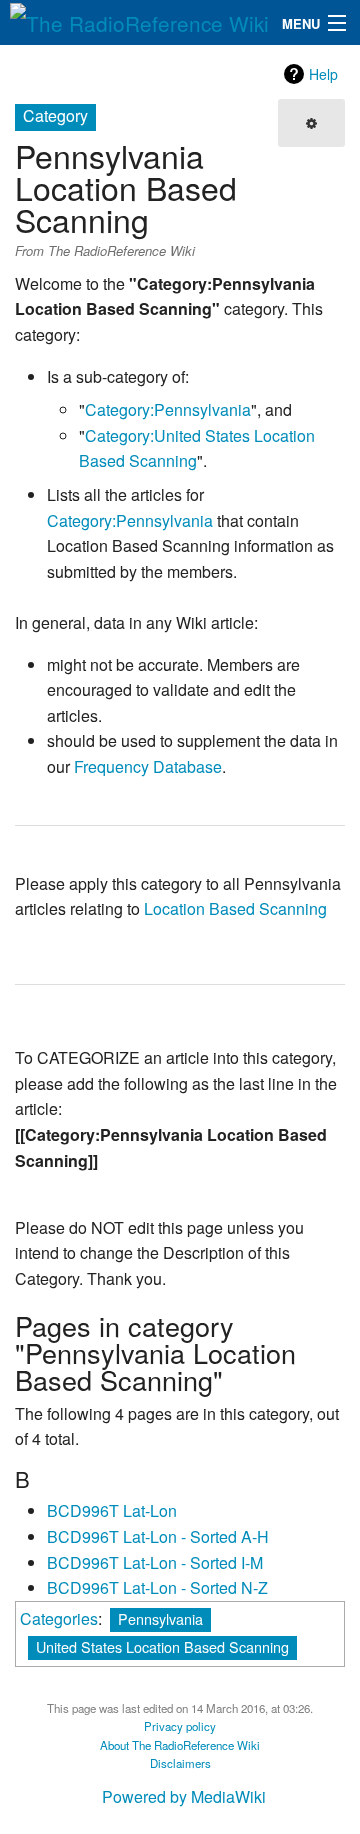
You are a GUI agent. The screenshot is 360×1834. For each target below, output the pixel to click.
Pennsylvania (160, 1618)
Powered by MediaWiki (184, 1796)
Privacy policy (180, 1726)
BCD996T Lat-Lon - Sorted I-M (155, 1562)
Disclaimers (180, 1763)
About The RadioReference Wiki (180, 1745)
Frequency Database (148, 766)
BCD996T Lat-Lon (112, 1510)
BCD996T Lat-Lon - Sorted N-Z (157, 1587)
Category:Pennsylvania (168, 409)
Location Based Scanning (235, 908)
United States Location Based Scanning (162, 1646)
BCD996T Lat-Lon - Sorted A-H (158, 1536)
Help (323, 74)
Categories (59, 1618)
